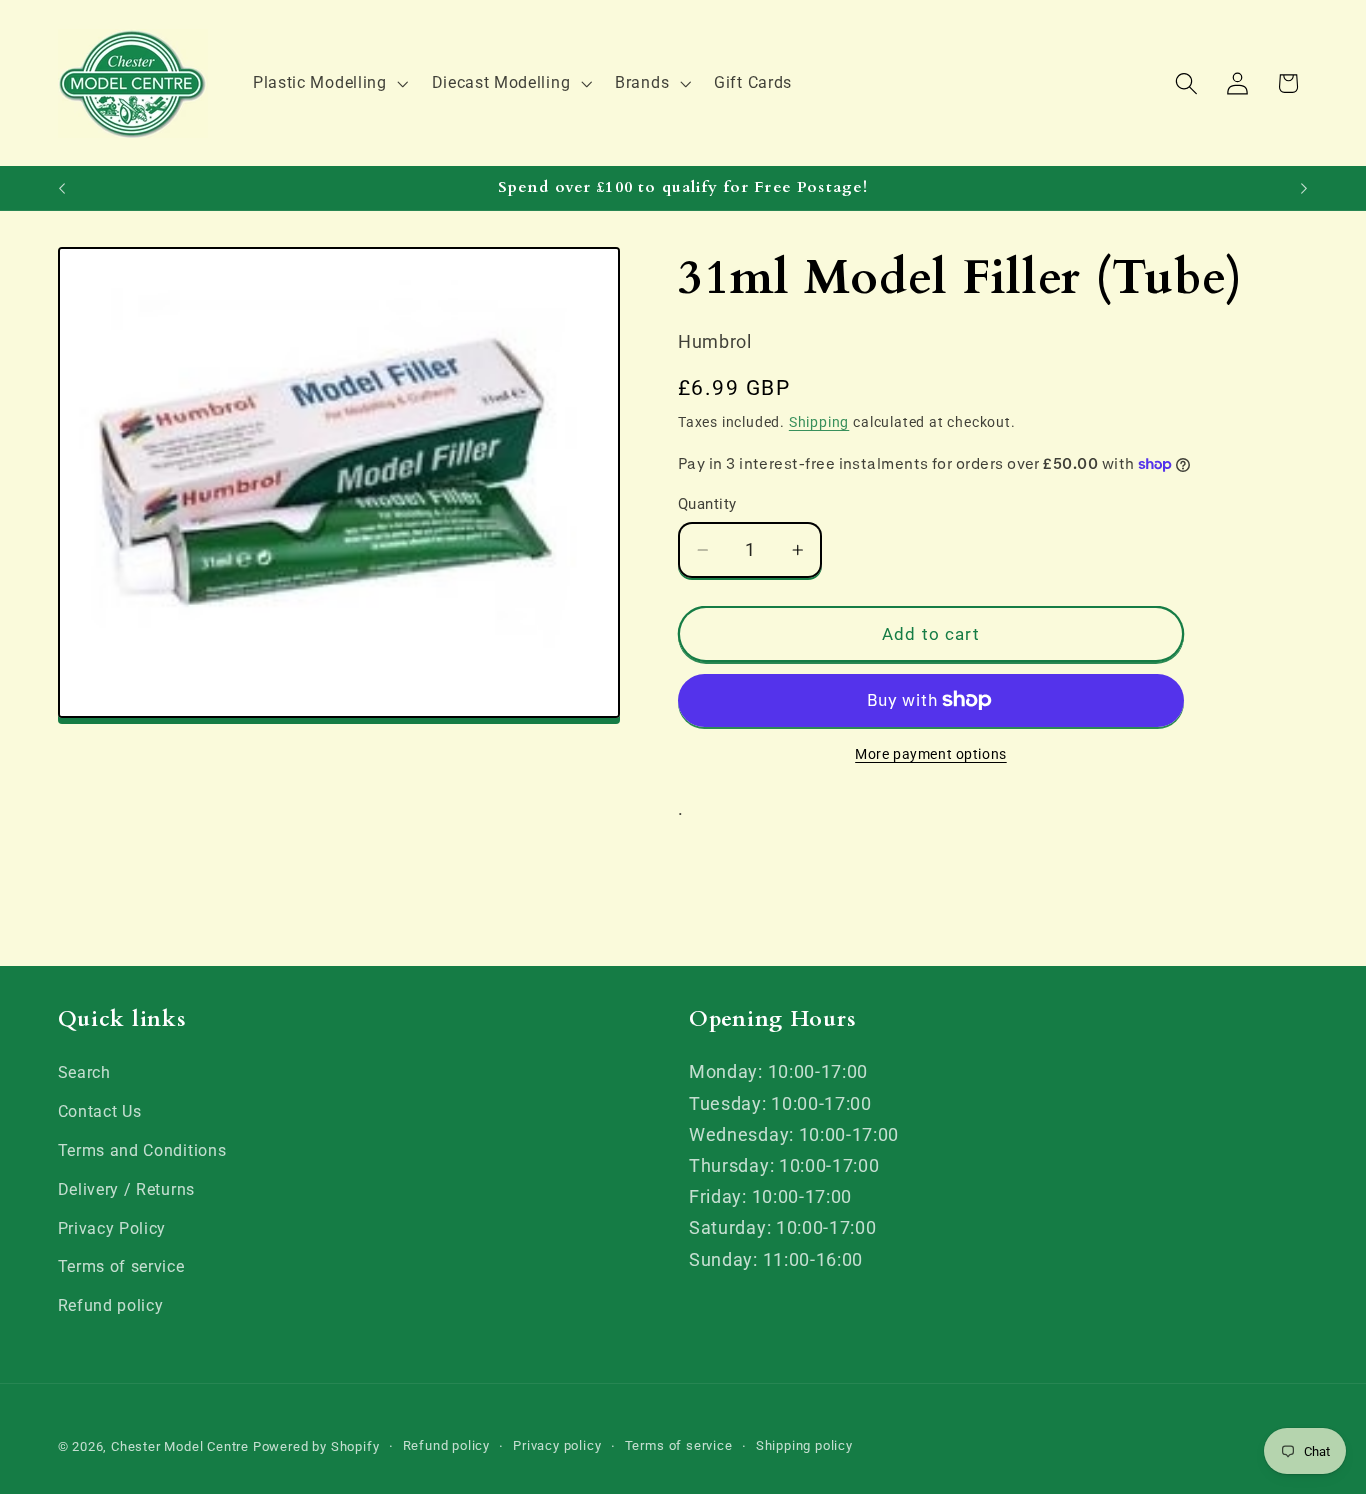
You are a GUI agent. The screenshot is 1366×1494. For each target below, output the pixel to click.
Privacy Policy (112, 1228)
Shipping (819, 422)
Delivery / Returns (126, 1189)
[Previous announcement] (62, 188)
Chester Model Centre (180, 1447)
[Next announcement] (1304, 188)
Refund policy (111, 1305)
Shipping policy (804, 1446)
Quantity (707, 504)
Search (84, 1073)
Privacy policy (557, 1446)
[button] (328, 83)
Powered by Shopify (316, 1447)
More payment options (931, 754)
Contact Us (100, 1111)
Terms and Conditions (142, 1150)
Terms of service (121, 1267)
